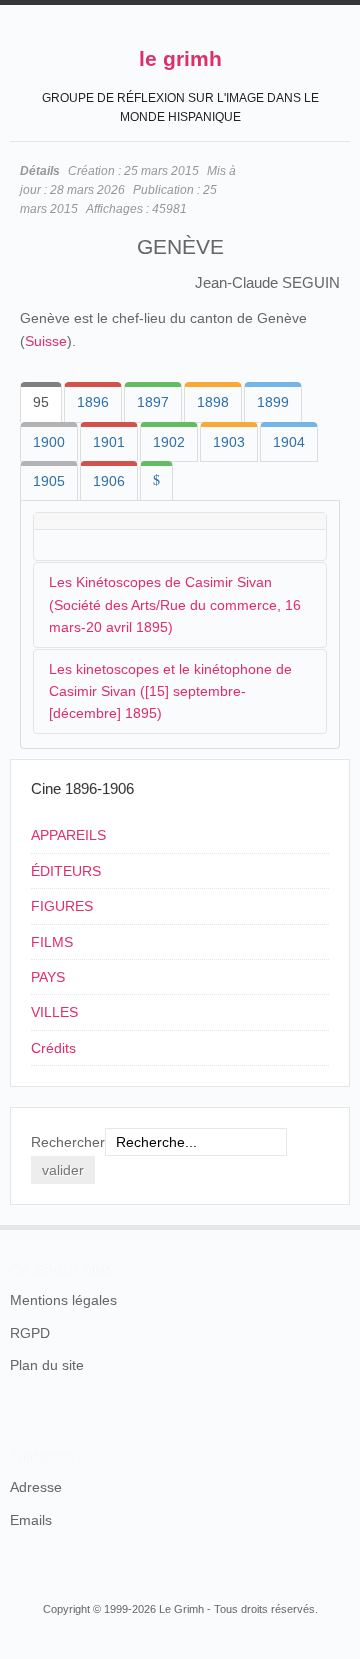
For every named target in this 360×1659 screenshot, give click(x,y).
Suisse (46, 341)
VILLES (54, 1012)
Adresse (36, 1487)
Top (338, 1225)
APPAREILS (68, 835)
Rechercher (68, 1142)
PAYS (48, 977)
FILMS (52, 942)
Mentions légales (63, 1300)
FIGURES (62, 906)
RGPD (30, 1333)
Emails (31, 1520)
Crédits (53, 1048)
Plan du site (47, 1365)
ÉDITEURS (66, 871)
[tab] (41, 402)
